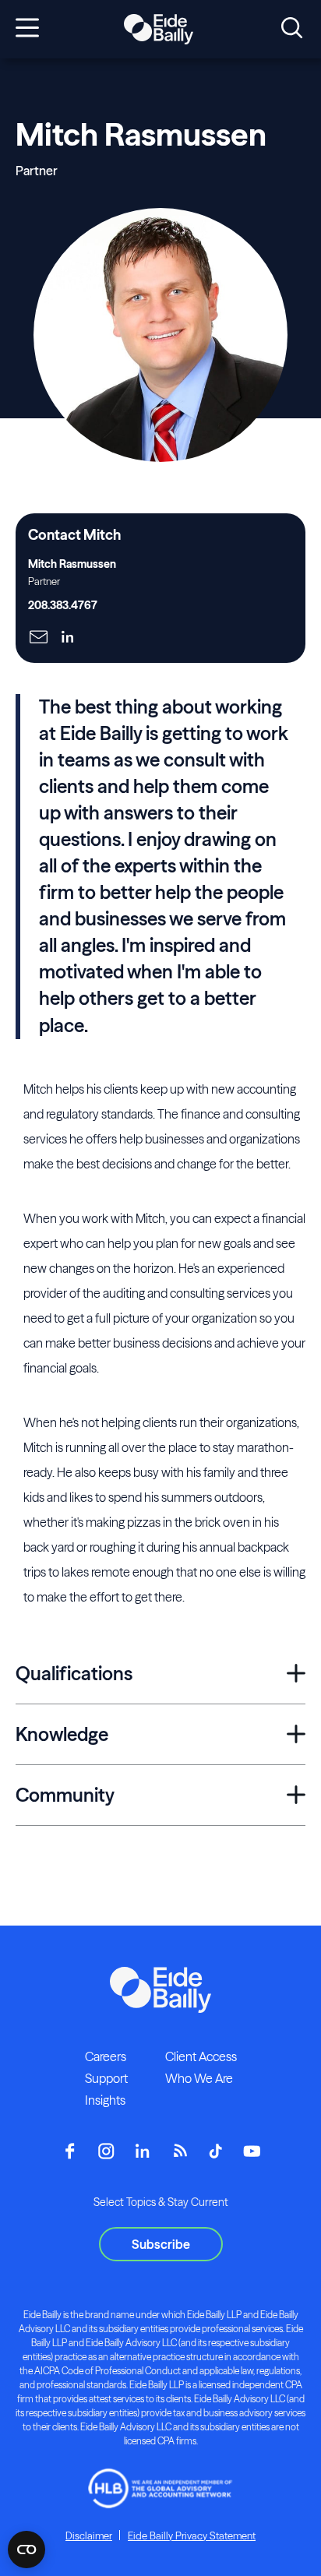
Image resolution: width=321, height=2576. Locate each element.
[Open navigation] (27, 29)
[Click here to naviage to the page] (39, 638)
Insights (105, 2100)
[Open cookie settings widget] (26, 2550)
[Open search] (292, 29)
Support (106, 2078)
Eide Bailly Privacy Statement (192, 2535)
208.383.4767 (63, 605)
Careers (106, 2056)
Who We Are (199, 2078)
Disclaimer (89, 2535)
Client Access (201, 2056)
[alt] (158, 30)
